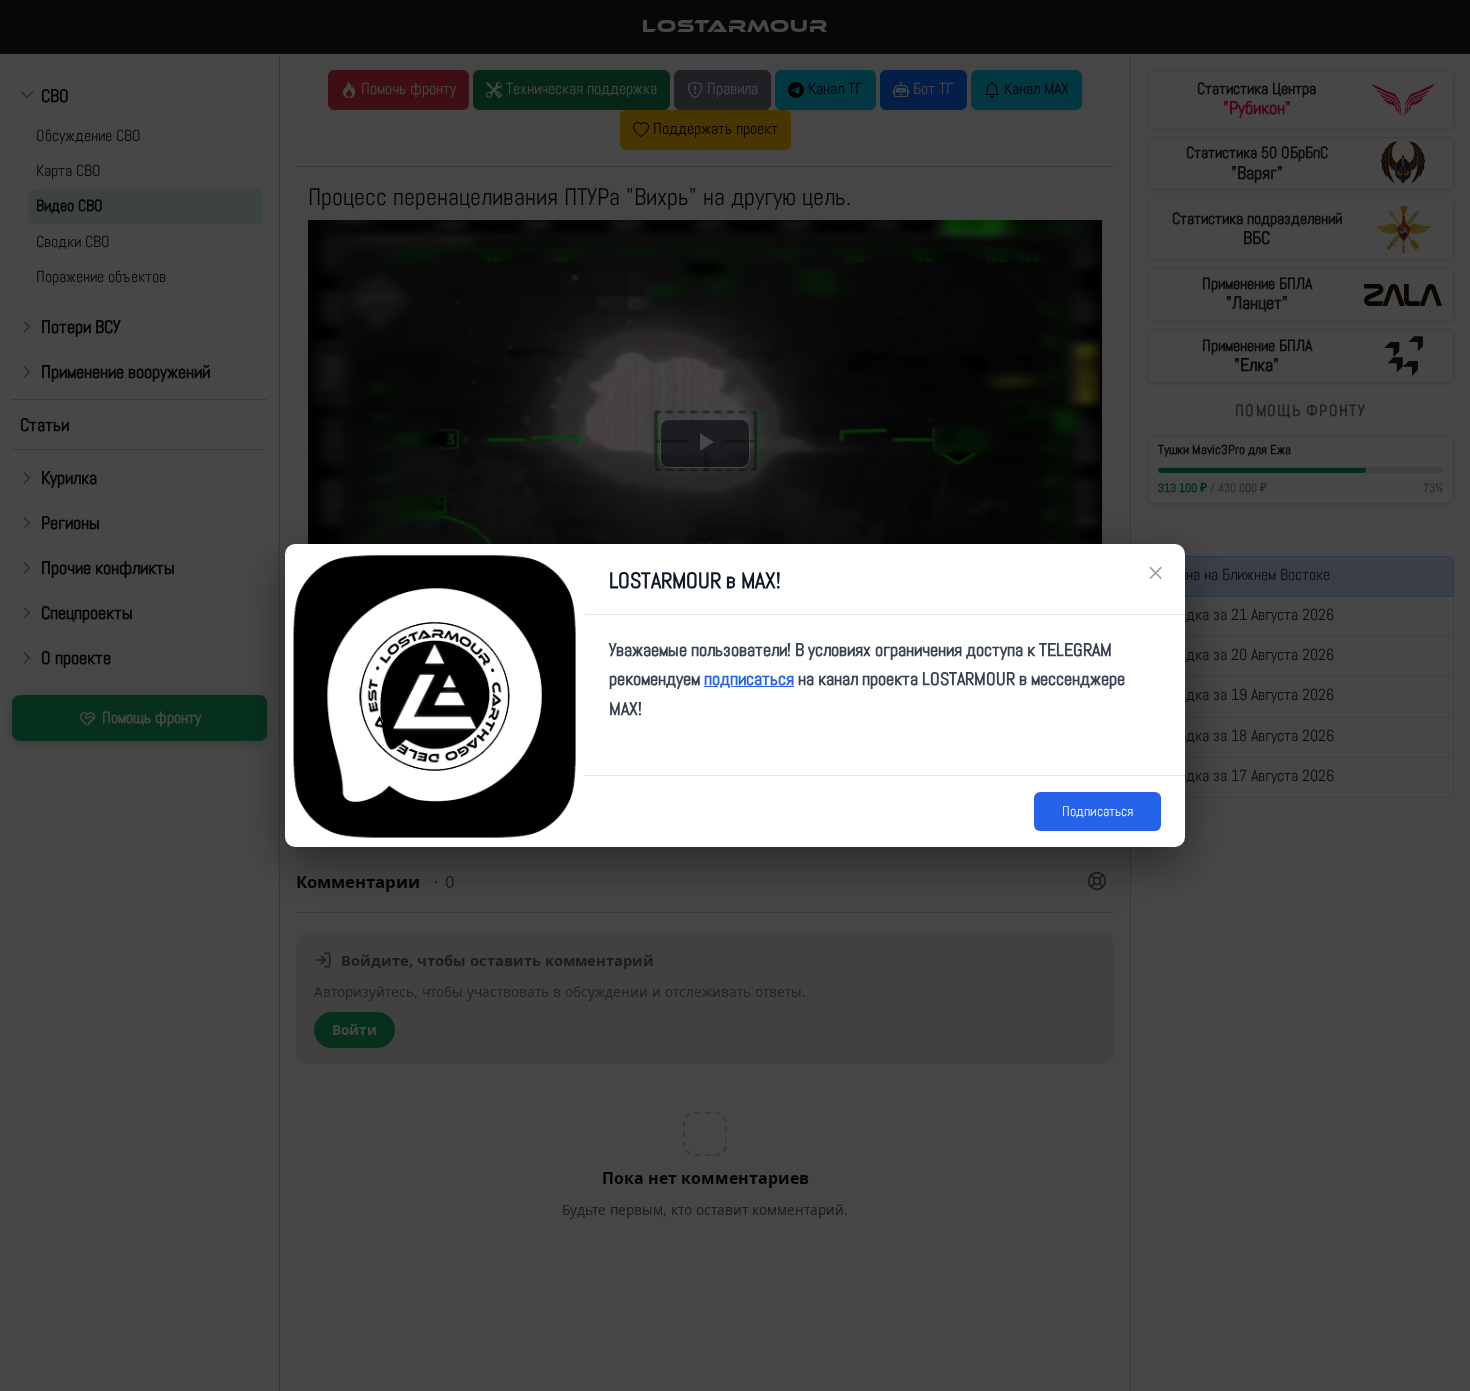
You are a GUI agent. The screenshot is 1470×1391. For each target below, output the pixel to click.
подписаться (749, 678)
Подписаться (1097, 811)
